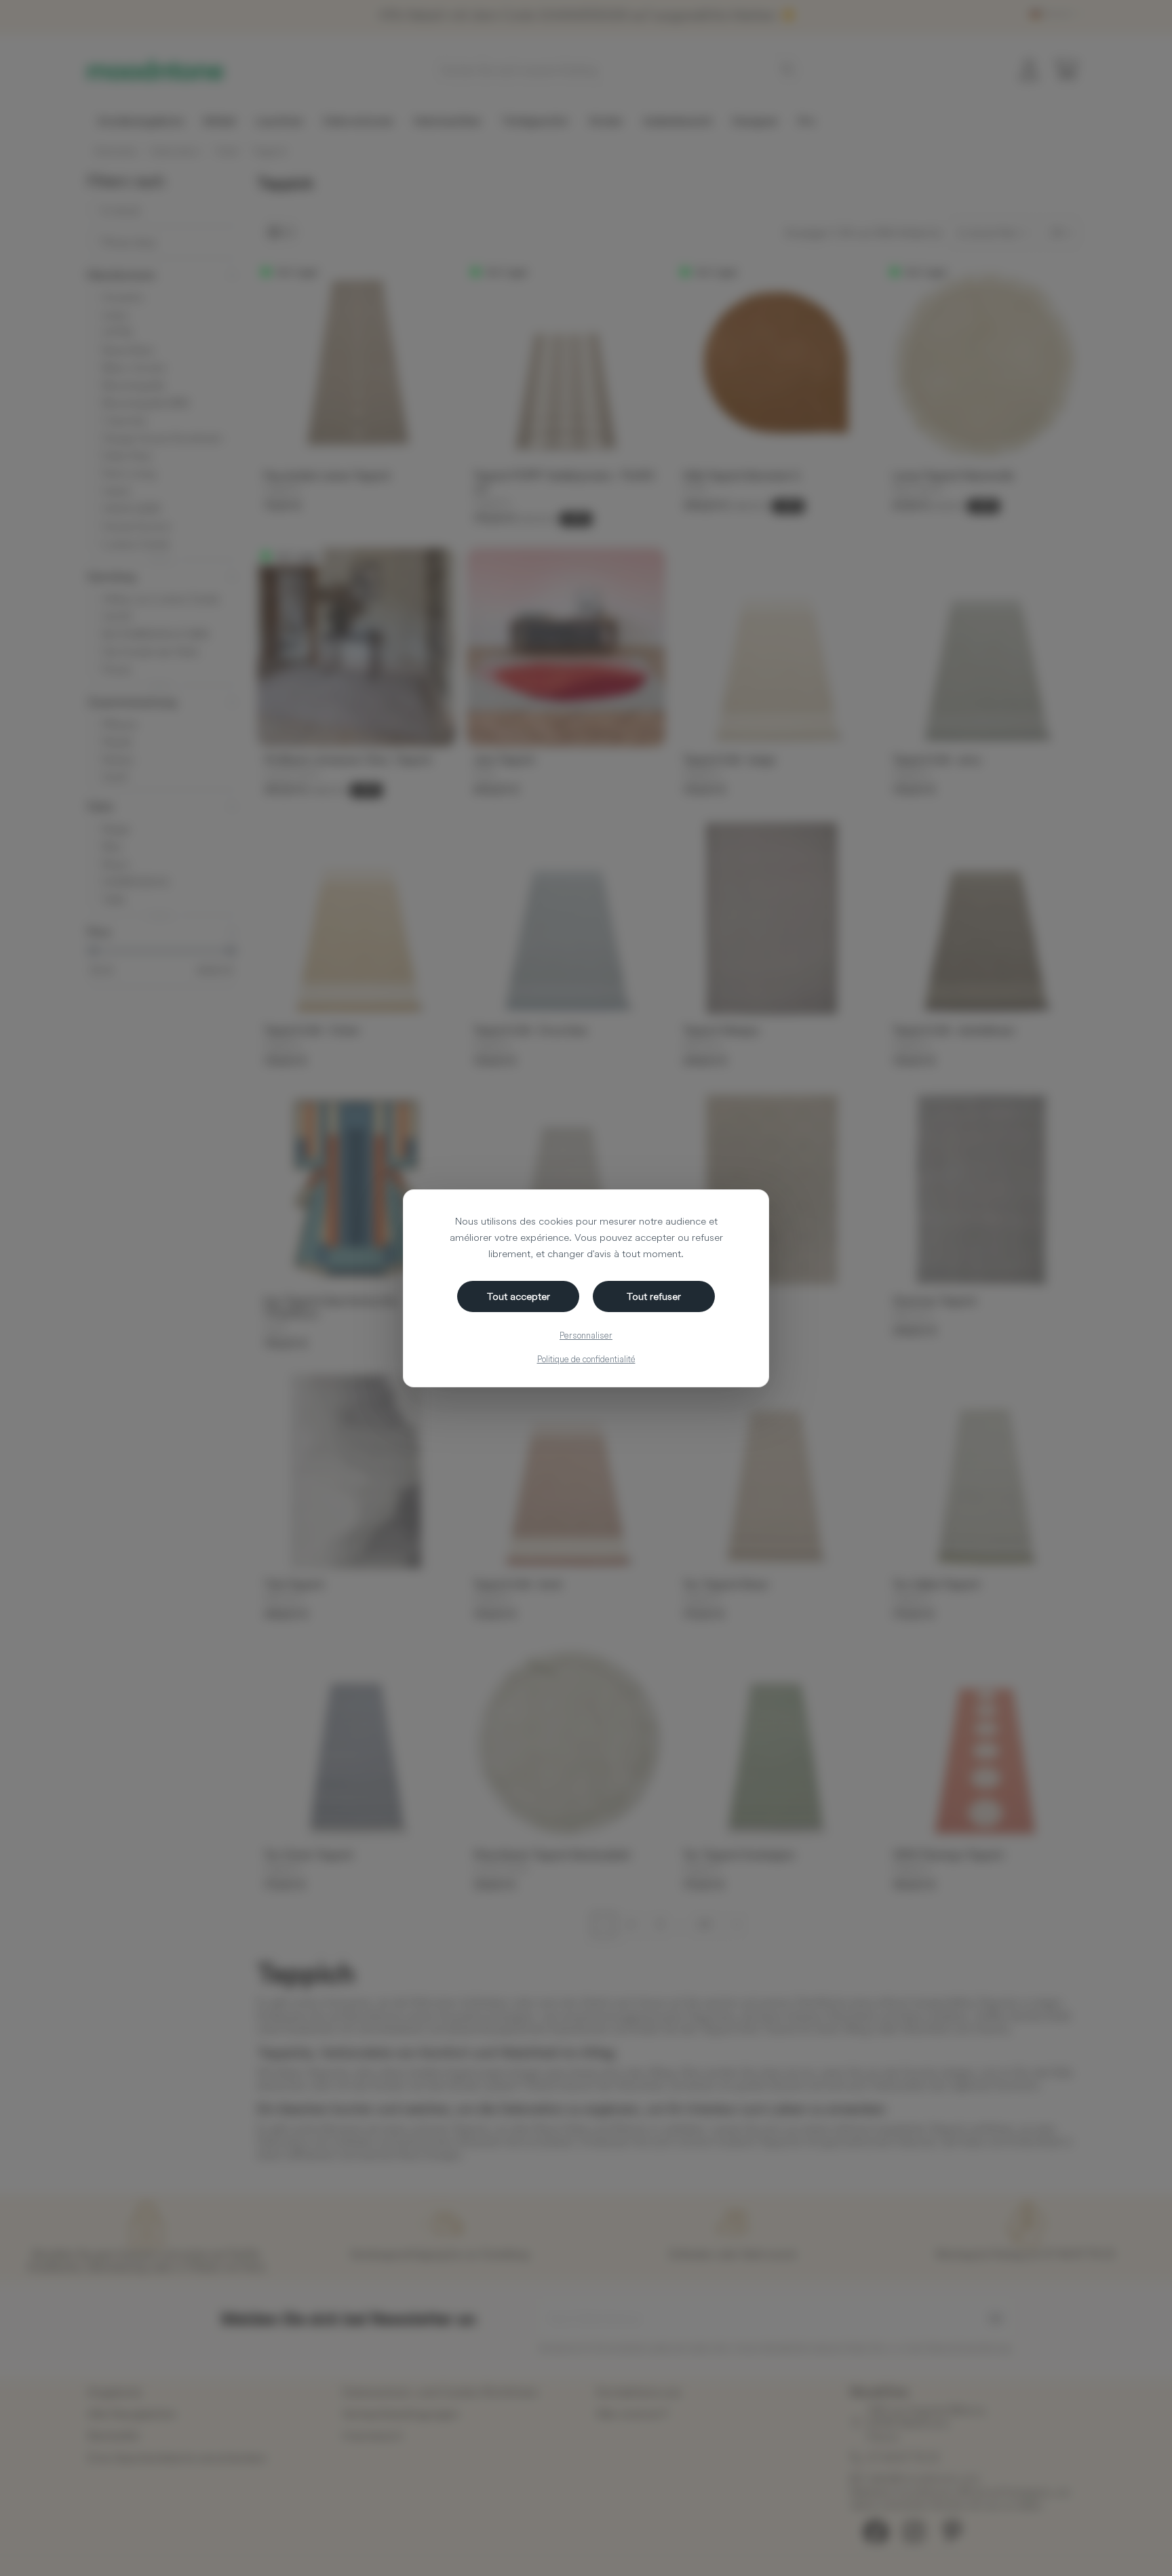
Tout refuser (654, 1296)
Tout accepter (519, 1296)
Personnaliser (586, 1335)
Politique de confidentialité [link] (586, 1359)
